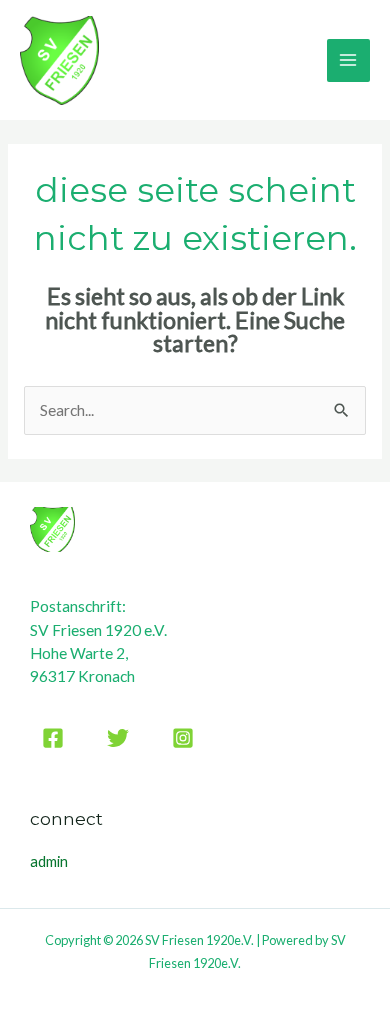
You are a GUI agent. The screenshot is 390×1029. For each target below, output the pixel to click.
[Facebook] (53, 738)
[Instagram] (183, 738)
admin (49, 861)
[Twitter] (118, 738)
